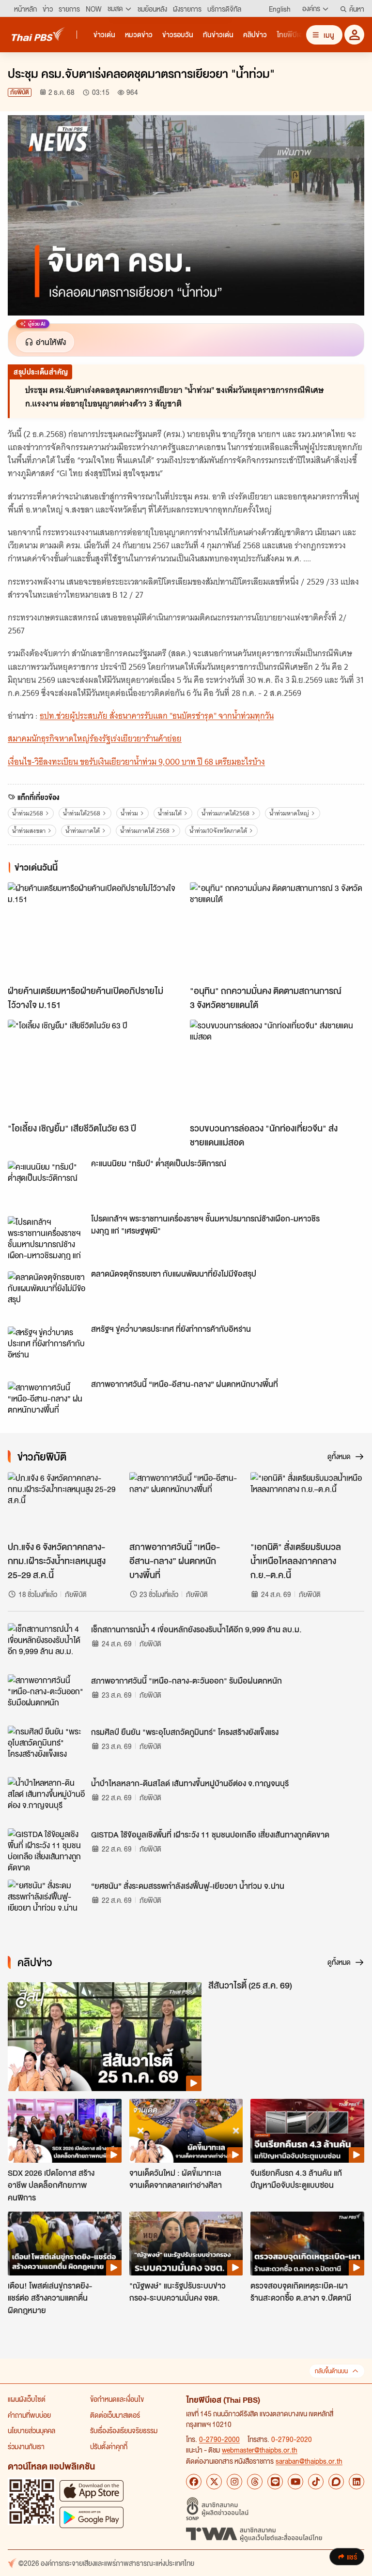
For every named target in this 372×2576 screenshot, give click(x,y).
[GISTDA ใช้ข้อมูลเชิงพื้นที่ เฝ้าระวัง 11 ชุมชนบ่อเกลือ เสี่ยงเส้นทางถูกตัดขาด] (46, 1850)
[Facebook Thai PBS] (194, 2482)
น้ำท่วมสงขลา (29, 831)
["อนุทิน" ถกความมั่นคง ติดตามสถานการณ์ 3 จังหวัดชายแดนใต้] (277, 931)
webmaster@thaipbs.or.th (260, 2450)
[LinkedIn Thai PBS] (356, 2482)
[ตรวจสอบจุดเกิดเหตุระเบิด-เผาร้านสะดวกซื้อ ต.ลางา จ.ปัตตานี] (307, 2244)
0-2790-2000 (219, 2439)
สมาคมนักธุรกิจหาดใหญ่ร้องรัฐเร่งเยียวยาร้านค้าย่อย (95, 738)
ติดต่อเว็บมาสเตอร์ (115, 2415)
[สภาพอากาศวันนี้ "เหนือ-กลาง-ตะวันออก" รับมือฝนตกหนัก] (46, 1696)
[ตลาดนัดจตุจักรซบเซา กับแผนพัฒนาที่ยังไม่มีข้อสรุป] (46, 1293)
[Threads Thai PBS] (255, 2482)
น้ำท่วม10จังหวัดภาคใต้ (218, 831)
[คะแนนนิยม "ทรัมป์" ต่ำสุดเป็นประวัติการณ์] (46, 1183)
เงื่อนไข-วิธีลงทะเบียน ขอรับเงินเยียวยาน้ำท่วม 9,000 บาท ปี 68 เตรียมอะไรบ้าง (136, 762)
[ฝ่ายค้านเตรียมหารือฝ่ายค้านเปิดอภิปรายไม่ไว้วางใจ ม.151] (95, 931)
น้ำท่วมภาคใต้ (83, 831)
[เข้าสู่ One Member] (354, 35)
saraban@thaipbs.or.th (309, 2461)
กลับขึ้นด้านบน (331, 2371)
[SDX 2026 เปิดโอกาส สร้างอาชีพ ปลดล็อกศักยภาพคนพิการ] (65, 2131)
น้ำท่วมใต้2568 (82, 813)
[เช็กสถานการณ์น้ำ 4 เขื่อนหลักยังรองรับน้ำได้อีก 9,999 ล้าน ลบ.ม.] (46, 1645)
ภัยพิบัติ (20, 92)
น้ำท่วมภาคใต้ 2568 (145, 831)
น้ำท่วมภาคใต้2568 (225, 813)
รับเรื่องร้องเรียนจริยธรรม (124, 2430)
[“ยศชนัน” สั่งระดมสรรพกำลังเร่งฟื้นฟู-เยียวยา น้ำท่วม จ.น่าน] (46, 1901)
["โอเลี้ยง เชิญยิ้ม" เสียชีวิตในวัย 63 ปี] (95, 1069)
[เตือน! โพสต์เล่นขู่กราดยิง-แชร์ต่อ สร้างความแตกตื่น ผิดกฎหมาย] (65, 2244)
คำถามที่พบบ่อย (29, 2415)
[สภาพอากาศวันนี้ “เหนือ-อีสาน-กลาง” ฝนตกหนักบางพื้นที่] (46, 1403)
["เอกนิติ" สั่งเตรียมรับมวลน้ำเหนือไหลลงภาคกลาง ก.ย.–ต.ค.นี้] (307, 1504)
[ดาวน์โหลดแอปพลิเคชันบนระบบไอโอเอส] (92, 2491)
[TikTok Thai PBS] (316, 2482)
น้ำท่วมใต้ (170, 813)
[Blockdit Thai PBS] (336, 2482)
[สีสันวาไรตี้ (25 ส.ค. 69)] (105, 2037)
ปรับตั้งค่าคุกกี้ (109, 2446)
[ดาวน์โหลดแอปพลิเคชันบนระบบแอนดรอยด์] (92, 2517)
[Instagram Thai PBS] (234, 2482)
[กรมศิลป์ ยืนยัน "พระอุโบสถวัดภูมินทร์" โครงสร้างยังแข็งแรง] (46, 1747)
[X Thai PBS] (214, 2482)
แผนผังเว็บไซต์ (27, 2399)
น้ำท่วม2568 (28, 813)
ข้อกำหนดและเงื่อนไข (117, 2399)
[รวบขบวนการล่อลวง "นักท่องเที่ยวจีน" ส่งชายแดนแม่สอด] (277, 1069)
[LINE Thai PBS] (275, 2482)
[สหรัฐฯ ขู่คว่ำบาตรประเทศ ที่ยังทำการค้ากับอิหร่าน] (46, 1348)
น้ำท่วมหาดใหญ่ (289, 813)
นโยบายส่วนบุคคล (31, 2430)
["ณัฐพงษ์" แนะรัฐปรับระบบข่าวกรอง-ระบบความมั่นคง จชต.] (186, 2244)
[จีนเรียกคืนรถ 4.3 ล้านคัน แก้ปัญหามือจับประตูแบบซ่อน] (307, 2131)
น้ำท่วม (129, 813)
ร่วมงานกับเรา (26, 2446)
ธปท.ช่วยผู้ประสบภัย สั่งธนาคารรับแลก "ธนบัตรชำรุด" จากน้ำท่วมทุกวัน (157, 716)
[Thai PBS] (38, 34)
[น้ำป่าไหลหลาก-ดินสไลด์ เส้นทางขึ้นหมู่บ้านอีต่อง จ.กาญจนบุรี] (46, 1799)
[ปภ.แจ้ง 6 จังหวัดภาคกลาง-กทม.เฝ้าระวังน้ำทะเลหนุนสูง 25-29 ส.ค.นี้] (65, 1504)
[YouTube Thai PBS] (295, 2482)
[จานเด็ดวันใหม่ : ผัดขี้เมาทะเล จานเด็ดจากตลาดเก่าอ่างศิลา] (186, 2131)
